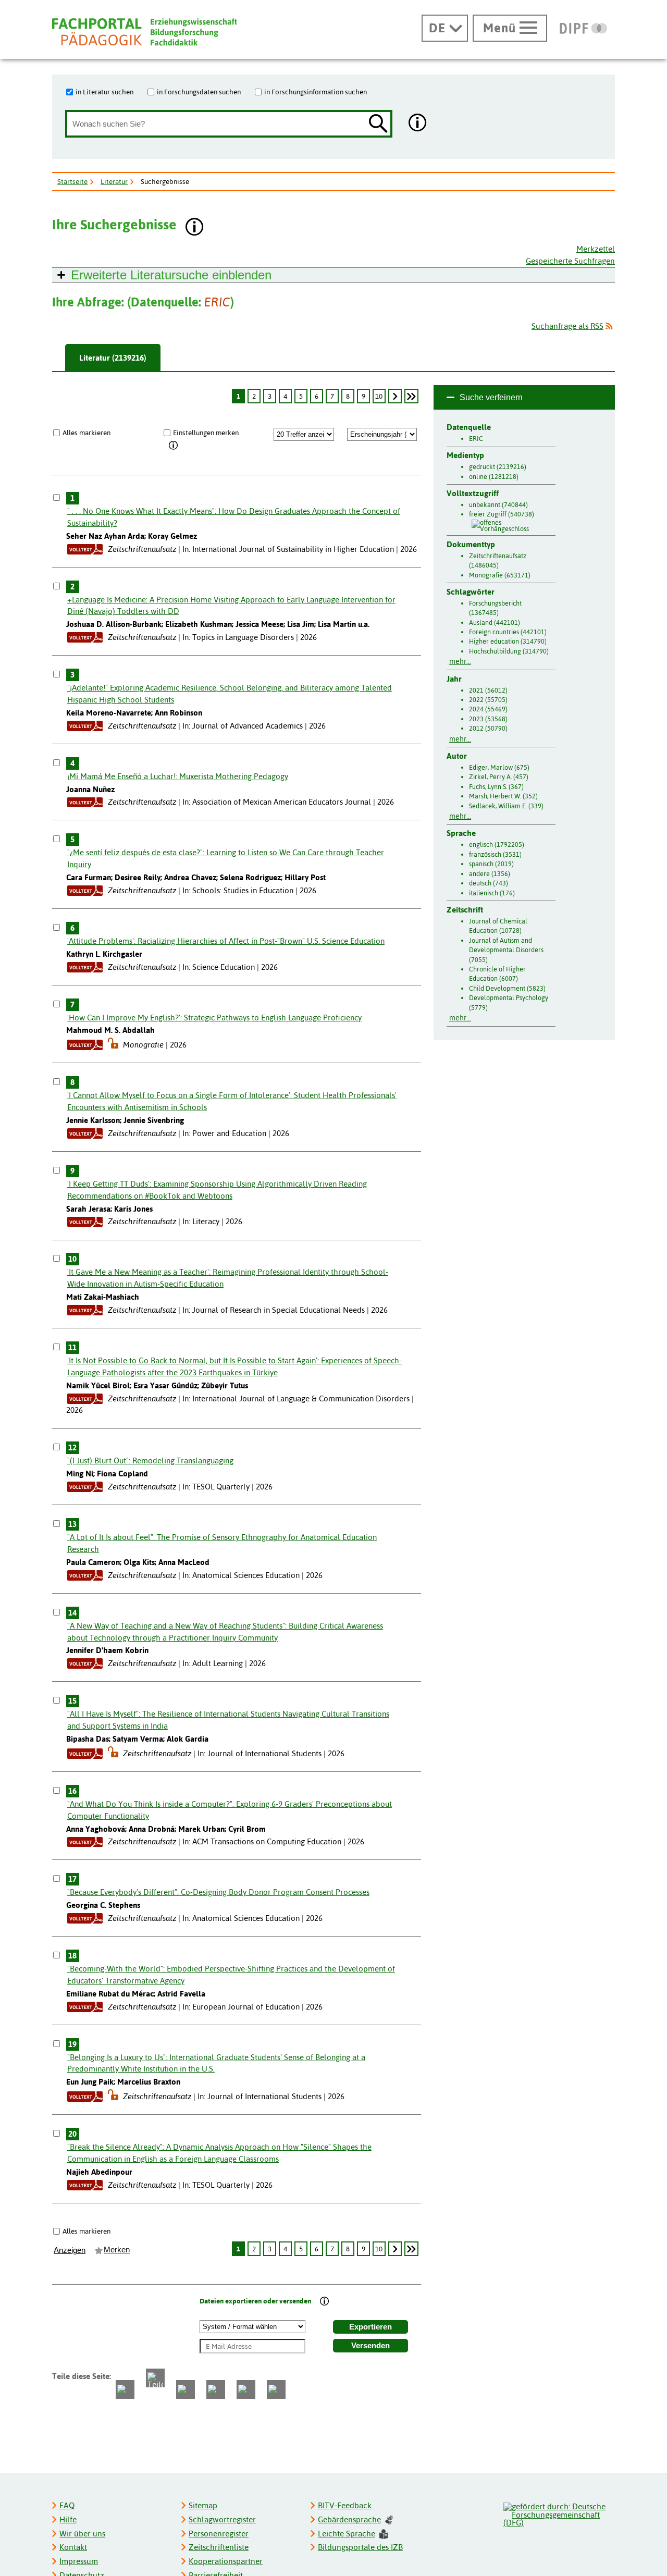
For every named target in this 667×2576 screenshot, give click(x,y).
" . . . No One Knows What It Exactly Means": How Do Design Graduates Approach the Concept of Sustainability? (234, 517)
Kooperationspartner (226, 2561)
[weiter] (395, 396)
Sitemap (203, 2505)
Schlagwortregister (222, 2519)
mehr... (460, 661)
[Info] (174, 446)
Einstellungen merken (206, 433)
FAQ (67, 2505)
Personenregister (219, 2534)
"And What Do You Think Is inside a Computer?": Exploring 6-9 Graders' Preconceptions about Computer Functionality (230, 1810)
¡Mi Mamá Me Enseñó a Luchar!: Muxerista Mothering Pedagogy (178, 776)
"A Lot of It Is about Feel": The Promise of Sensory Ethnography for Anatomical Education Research (222, 1543)
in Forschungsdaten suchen (199, 92)
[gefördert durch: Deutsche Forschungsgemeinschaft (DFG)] (559, 2513)
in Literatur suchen (104, 92)
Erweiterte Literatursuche (171, 275)
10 (379, 396)
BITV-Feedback (345, 2505)
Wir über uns (82, 2534)
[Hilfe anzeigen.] (418, 124)
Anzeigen (70, 2250)
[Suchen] (378, 124)
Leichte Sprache (347, 2534)
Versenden (370, 2346)
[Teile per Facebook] (125, 2389)
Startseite (72, 181)
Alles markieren (87, 433)
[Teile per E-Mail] (246, 2389)
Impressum (79, 2561)
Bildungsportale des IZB (360, 2547)
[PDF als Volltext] (85, 549)
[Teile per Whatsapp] (186, 2389)
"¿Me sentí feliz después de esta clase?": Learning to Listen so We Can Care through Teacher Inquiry (226, 858)
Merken (117, 2250)
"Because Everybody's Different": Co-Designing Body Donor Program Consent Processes (218, 1892)
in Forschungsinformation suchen (316, 92)
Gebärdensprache (349, 2519)
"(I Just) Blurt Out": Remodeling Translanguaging (150, 1460)
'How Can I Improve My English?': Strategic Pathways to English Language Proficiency (214, 1018)
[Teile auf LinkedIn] (216, 2389)
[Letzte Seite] (411, 396)
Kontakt (73, 2547)
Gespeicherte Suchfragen (570, 261)
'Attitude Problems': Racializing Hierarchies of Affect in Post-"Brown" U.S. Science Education (226, 941)
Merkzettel (596, 249)
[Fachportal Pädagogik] (144, 32)
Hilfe (68, 2519)
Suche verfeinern (491, 397)
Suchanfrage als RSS (567, 326)
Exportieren (370, 2327)
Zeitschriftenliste (219, 2547)
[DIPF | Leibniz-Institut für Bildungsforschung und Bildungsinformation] (583, 28)
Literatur (114, 181)
